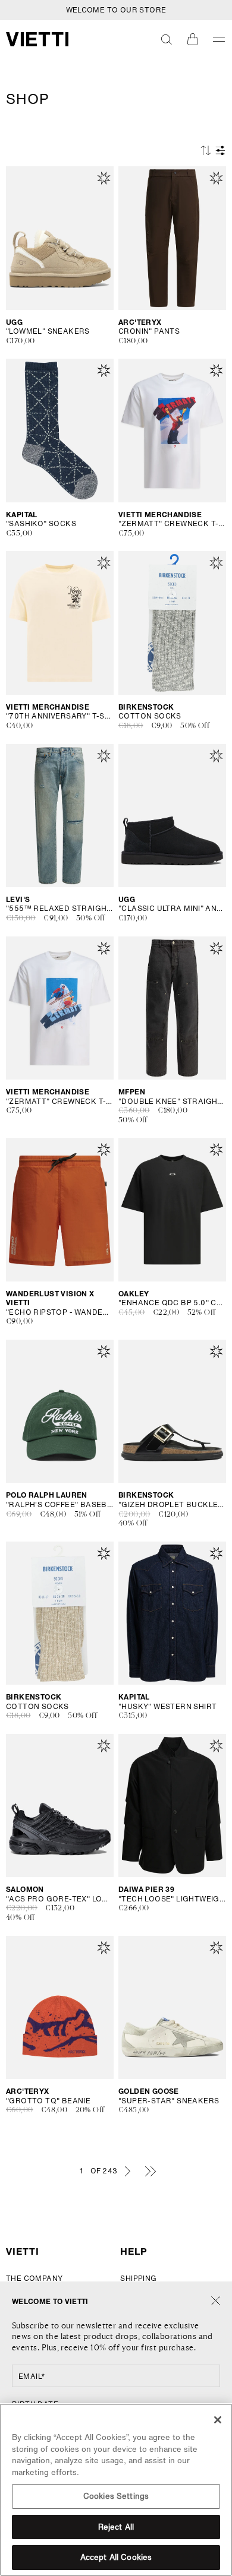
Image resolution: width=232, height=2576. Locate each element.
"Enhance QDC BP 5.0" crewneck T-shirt (172, 1303)
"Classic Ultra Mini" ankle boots (172, 909)
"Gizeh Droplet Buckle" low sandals (172, 1505)
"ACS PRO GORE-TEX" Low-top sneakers (60, 1899)
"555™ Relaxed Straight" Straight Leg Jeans (60, 909)
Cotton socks (150, 716)
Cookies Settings (116, 2496)
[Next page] (127, 2171)
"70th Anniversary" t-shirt (60, 716)
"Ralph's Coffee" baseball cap (60, 1505)
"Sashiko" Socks (41, 524)
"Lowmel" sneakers (48, 331)
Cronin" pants (149, 331)
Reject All (116, 2527)
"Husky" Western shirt (167, 1707)
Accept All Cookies (116, 2557)
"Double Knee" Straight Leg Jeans (172, 1102)
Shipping (138, 2278)
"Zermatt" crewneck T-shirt (172, 524)
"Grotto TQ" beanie (48, 2101)
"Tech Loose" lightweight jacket (172, 1899)
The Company (34, 2278)
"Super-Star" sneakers (169, 2101)
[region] (116, 2490)
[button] (167, 39)
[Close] (216, 2301)
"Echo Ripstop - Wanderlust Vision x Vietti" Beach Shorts (60, 1312)
